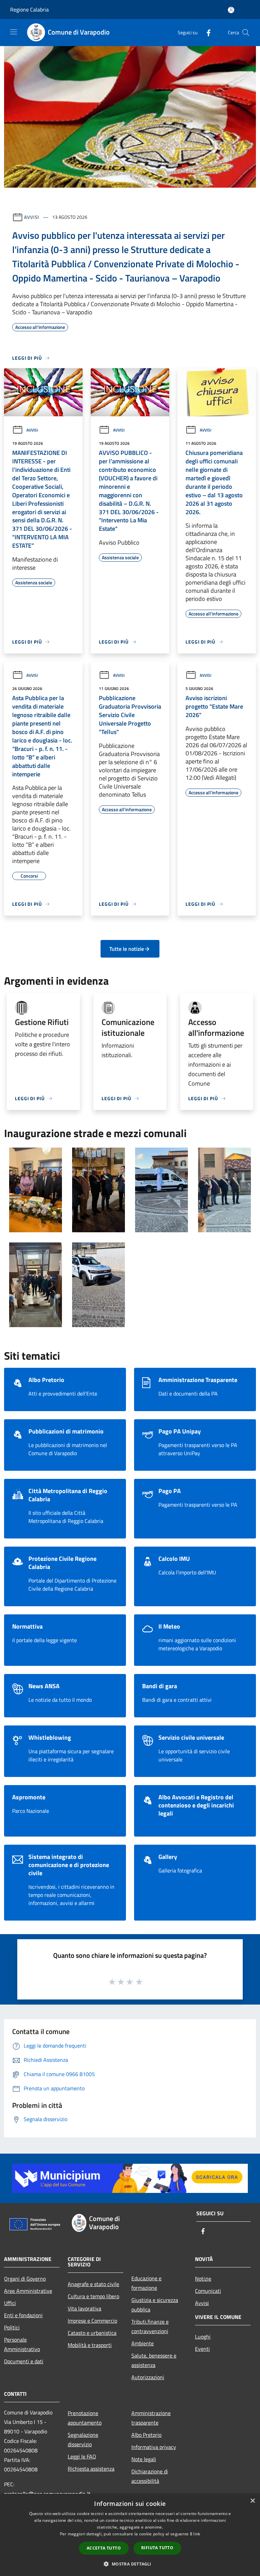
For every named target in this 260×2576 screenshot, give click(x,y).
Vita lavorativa (84, 2308)
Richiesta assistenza (91, 2469)
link (197, 2534)
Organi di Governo (25, 2279)
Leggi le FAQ (82, 2456)
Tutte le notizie (127, 949)
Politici (12, 2327)
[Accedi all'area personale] (231, 10)
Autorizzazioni (148, 2377)
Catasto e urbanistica (92, 2333)
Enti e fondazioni (23, 2315)
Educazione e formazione (146, 2283)
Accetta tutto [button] (104, 2548)
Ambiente (143, 2343)
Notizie (203, 2279)
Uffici (10, 2303)
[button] (130, 2564)
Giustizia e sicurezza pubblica (155, 2305)
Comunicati (208, 2291)
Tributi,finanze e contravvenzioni (150, 2326)
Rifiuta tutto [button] (157, 2548)
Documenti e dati (24, 2361)
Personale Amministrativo (22, 2344)
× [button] (252, 2501)
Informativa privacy (154, 2447)
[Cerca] (246, 33)
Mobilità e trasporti (90, 2345)
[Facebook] (206, 32)
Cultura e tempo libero (93, 2296)
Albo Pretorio (146, 2435)
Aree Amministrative (28, 2291)
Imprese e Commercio (92, 2321)
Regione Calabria (29, 9)
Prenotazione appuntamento (85, 2418)
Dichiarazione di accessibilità (150, 2476)
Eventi (202, 2349)
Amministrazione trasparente (151, 2418)
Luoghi (203, 2337)
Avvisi (32, 217)
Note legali (144, 2459)
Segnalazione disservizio (83, 2439)
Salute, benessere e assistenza (154, 2360)
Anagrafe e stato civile (93, 2284)
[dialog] (130, 2535)
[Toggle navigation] (14, 32)
